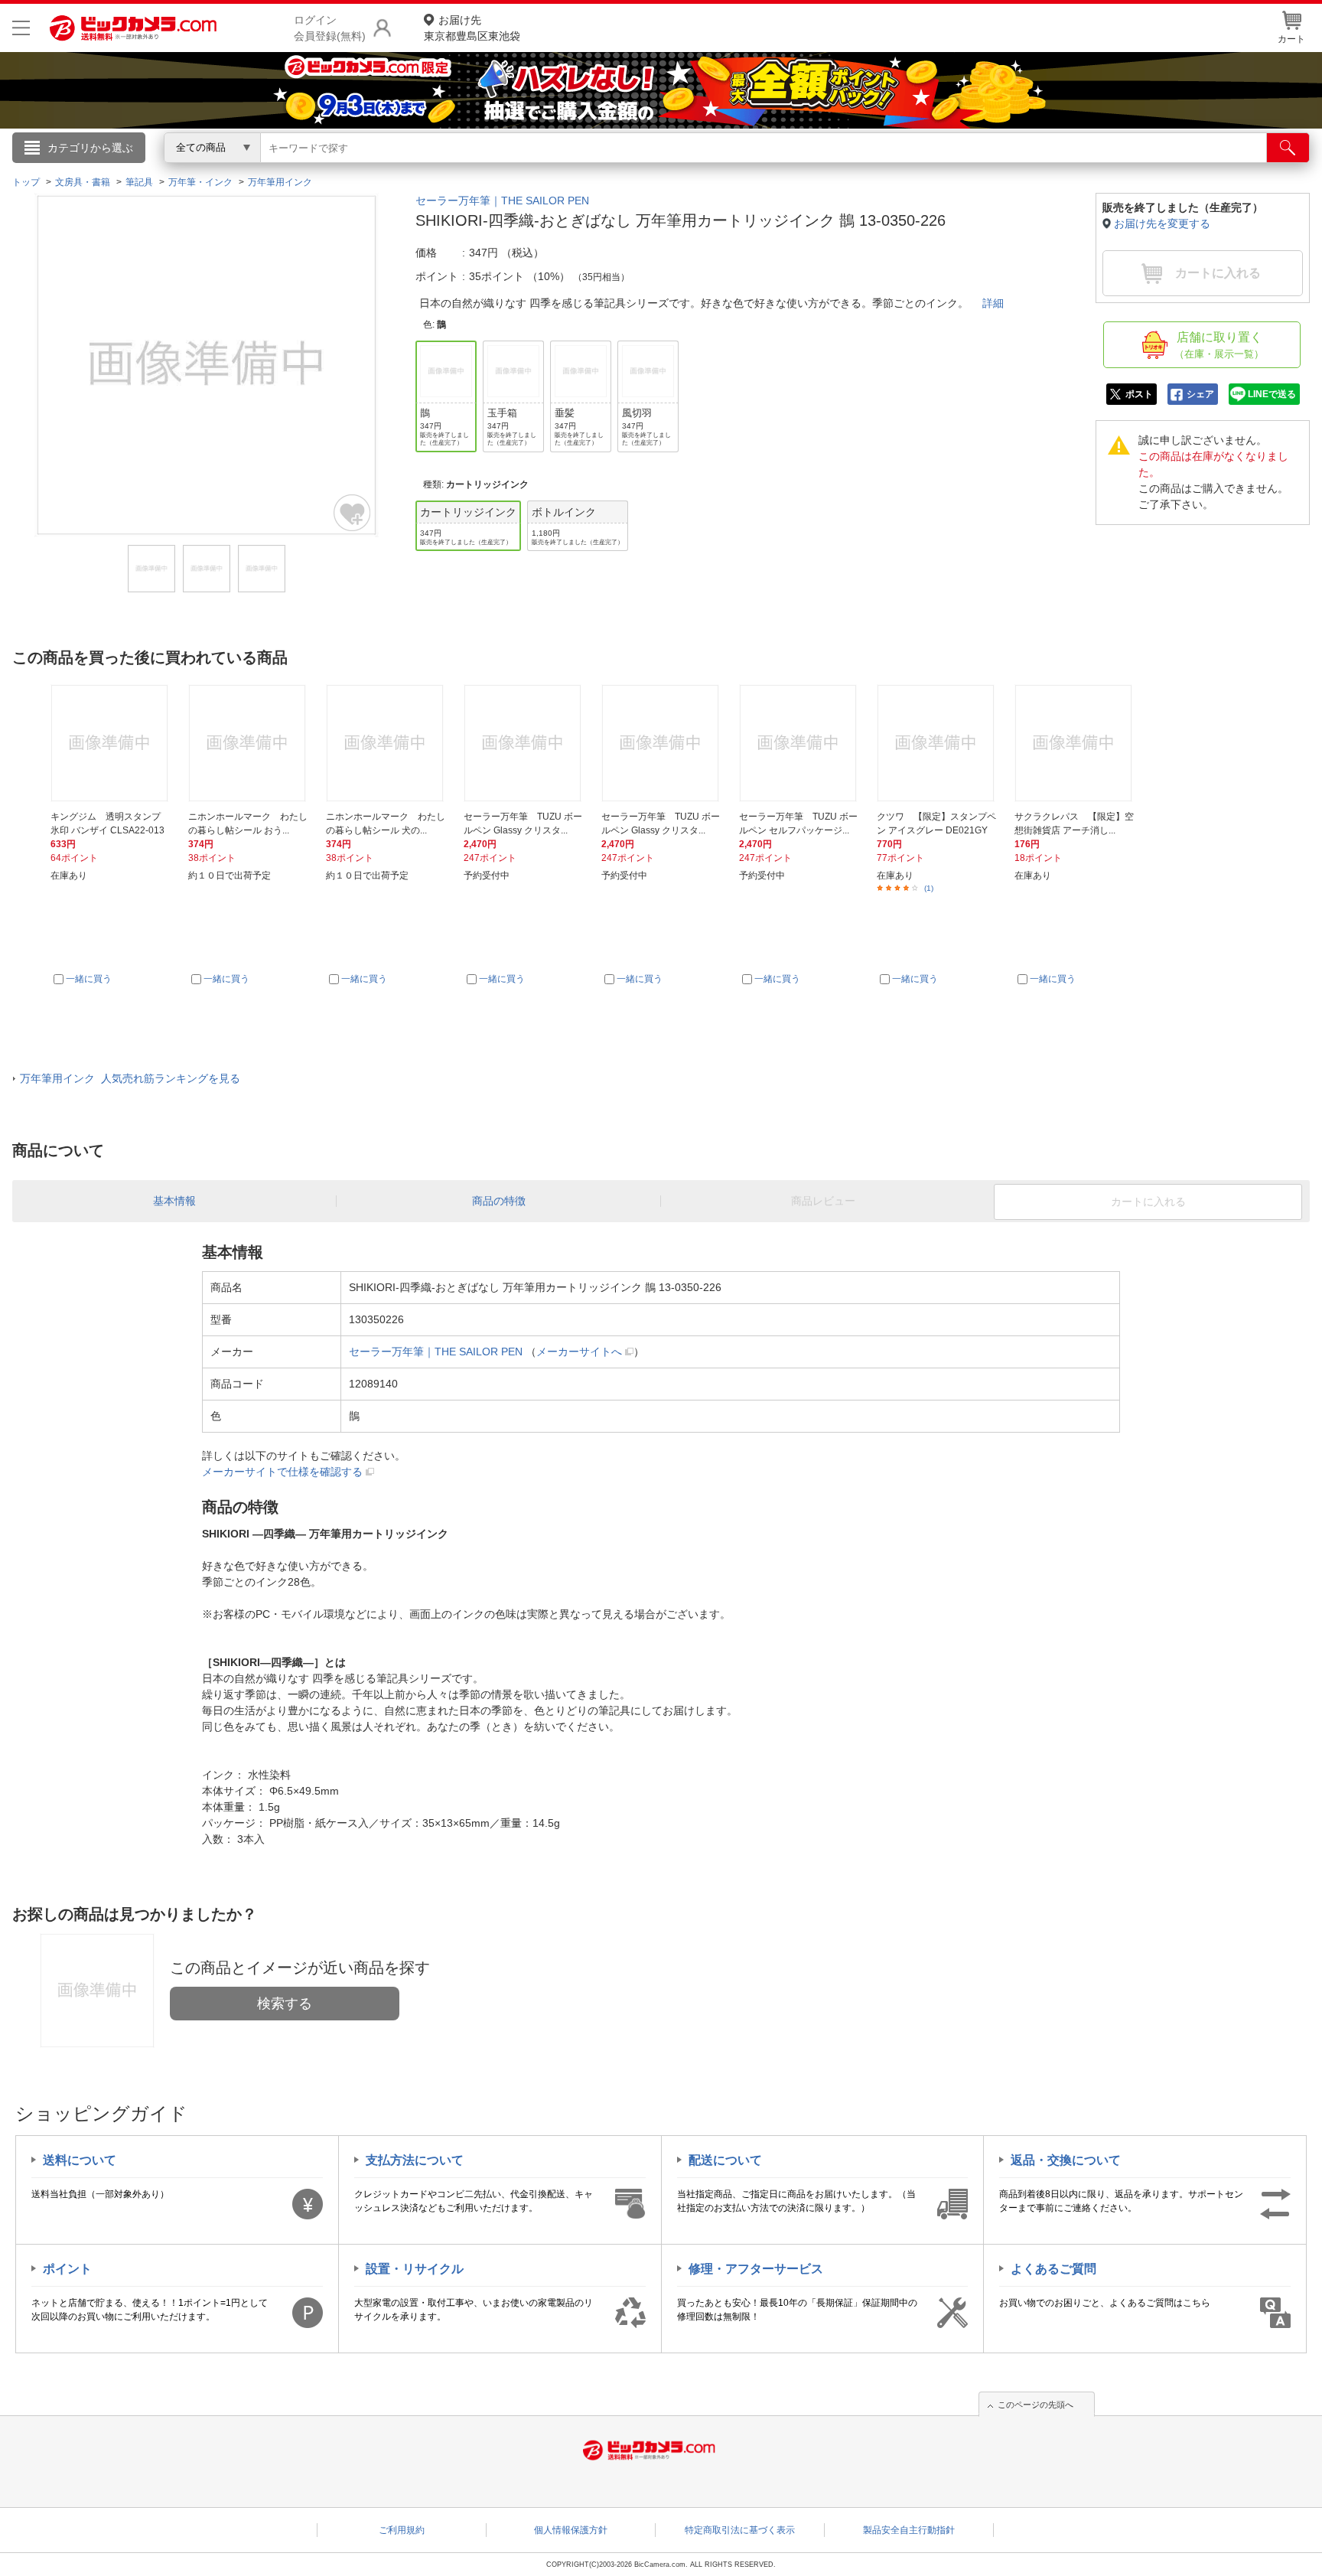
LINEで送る (1272, 394)
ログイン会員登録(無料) (330, 28)
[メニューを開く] (21, 28)
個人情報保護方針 (571, 2530)
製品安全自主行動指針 (909, 2530)
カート (1291, 39)
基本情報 (174, 1201)
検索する (285, 2004)
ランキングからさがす (600, 169)
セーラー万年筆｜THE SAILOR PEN (502, 201)
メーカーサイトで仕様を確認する (282, 1472)
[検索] (1288, 148)
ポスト (1139, 394)
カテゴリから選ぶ (90, 148)
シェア (1200, 394)
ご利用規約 (402, 2530)
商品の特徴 (499, 1201)
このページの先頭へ (1035, 2405)
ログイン (332, 173)
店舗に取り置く (1219, 345)
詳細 (993, 303)
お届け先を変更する (1162, 223)
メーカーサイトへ (579, 1352)
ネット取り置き (859, 169)
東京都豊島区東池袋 (472, 28)
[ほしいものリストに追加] (353, 513)
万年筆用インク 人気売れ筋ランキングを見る (130, 1078)
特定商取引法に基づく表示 (740, 2530)
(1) (929, 888)
